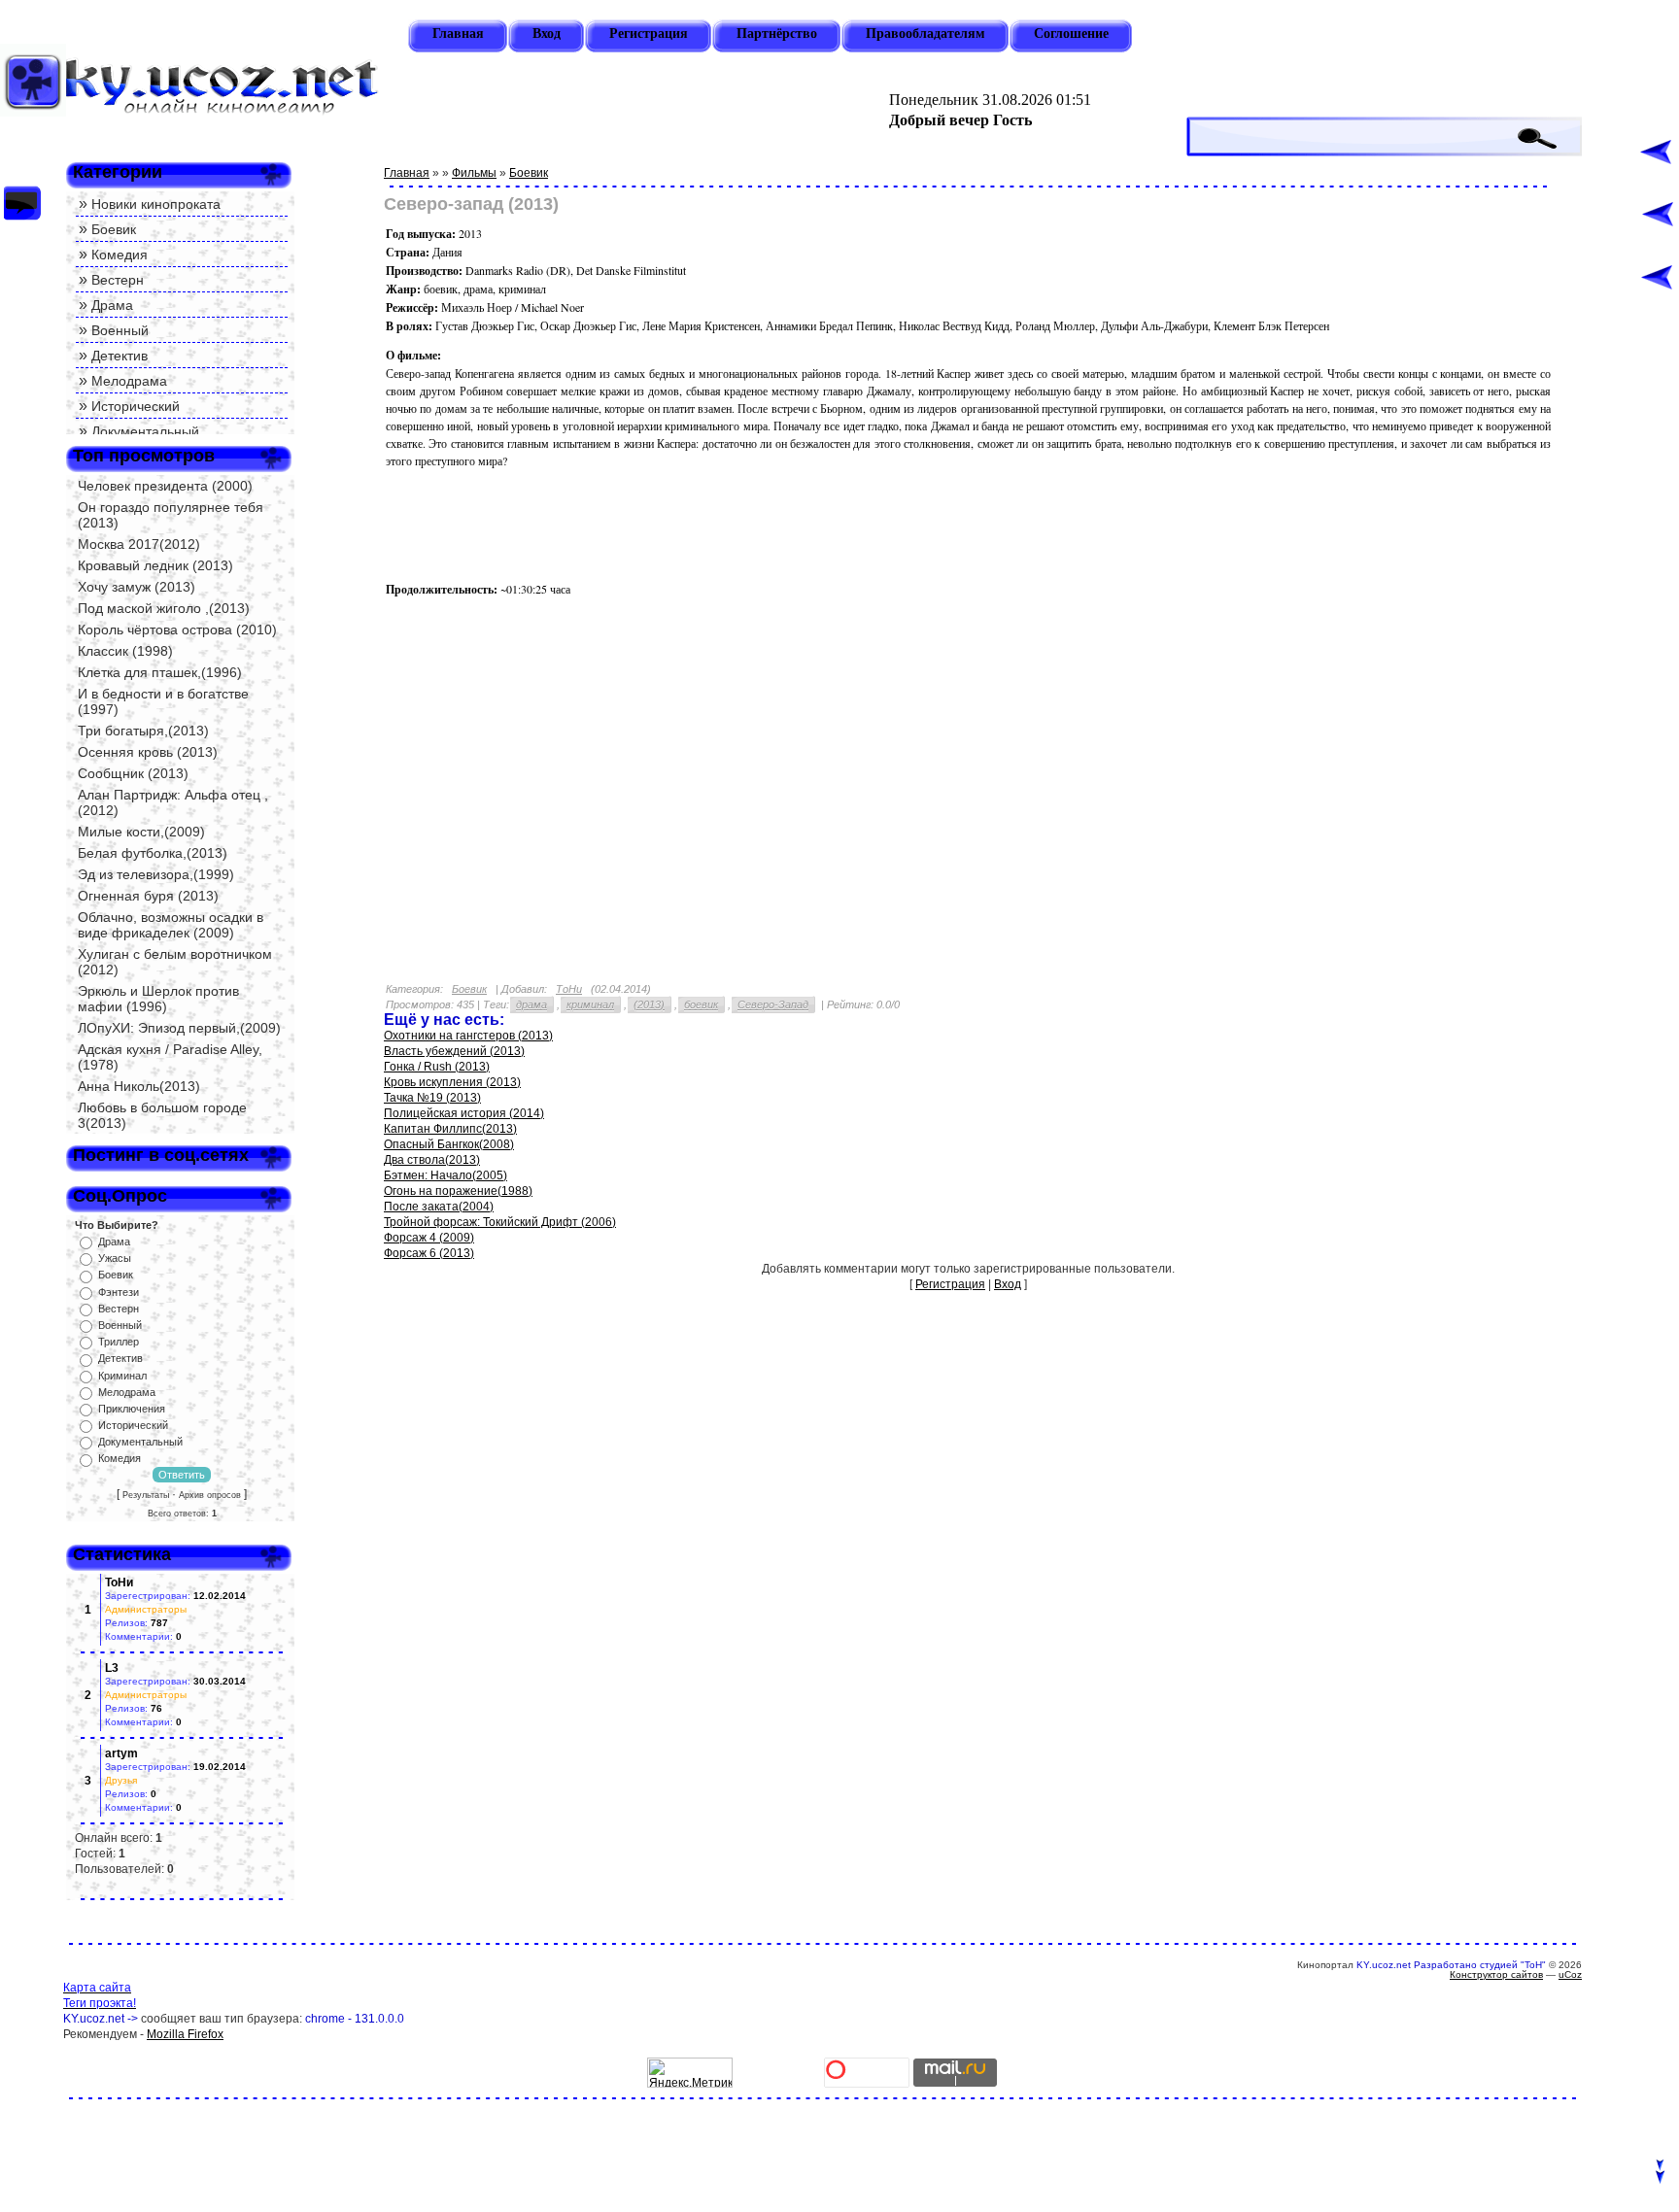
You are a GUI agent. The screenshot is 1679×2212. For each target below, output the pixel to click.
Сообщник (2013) (133, 773)
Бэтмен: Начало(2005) (445, 1175)
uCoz (1570, 1974)
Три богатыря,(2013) (143, 731)
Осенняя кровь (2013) (148, 752)
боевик (701, 1004)
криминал (590, 1004)
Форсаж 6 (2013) (429, 1253)
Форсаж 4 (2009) (429, 1238)
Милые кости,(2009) (141, 832)
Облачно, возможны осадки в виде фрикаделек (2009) (171, 925)
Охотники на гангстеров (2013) (468, 1036)
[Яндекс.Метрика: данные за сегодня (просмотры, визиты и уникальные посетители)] (690, 2073)
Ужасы (115, 1258)
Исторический (136, 406)
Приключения (132, 1409)
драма (531, 1004)
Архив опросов (210, 1495)
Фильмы (474, 173)
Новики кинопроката (156, 204)
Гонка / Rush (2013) (437, 1067)
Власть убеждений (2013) (454, 1051)
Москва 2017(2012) (139, 544)
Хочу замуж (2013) (137, 587)
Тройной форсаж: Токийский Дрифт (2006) (500, 1222)
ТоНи (569, 989)
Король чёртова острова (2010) (177, 630)
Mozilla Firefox (185, 2034)
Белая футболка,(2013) (153, 853)
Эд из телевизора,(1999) (156, 874)
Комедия (120, 255)
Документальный (145, 431)
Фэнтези (119, 1292)
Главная (407, 173)
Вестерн (118, 280)
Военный (120, 330)
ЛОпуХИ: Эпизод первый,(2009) (179, 1028)
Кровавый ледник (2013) (155, 565)
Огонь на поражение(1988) (458, 1191)
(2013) (649, 1004)
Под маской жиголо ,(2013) (164, 608)
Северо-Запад (773, 1004)
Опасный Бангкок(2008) (449, 1144)
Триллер (119, 1342)
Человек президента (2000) (165, 486)
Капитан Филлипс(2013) (450, 1129)
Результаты (146, 1495)
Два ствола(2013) (432, 1160)
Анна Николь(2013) (139, 1086)
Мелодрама (129, 381)
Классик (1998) (125, 651)
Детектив (120, 356)
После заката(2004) (439, 1207)
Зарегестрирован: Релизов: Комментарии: (175, 1609)
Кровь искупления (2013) (452, 1082)
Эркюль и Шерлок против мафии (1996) (158, 999)
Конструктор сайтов (1496, 1974)
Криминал (122, 1376)
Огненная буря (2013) (148, 896)
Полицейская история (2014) (464, 1113)
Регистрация (950, 1284)
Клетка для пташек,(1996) (160, 672)
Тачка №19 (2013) (432, 1098)
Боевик (114, 229)
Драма (112, 305)
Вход (1008, 1284)
